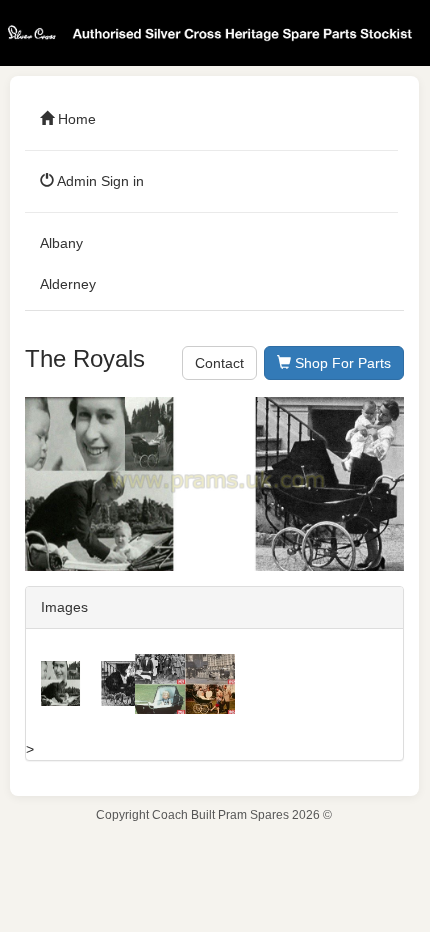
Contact (219, 363)
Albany (61, 243)
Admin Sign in (99, 181)
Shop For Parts (341, 363)
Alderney (68, 284)
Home (75, 119)
